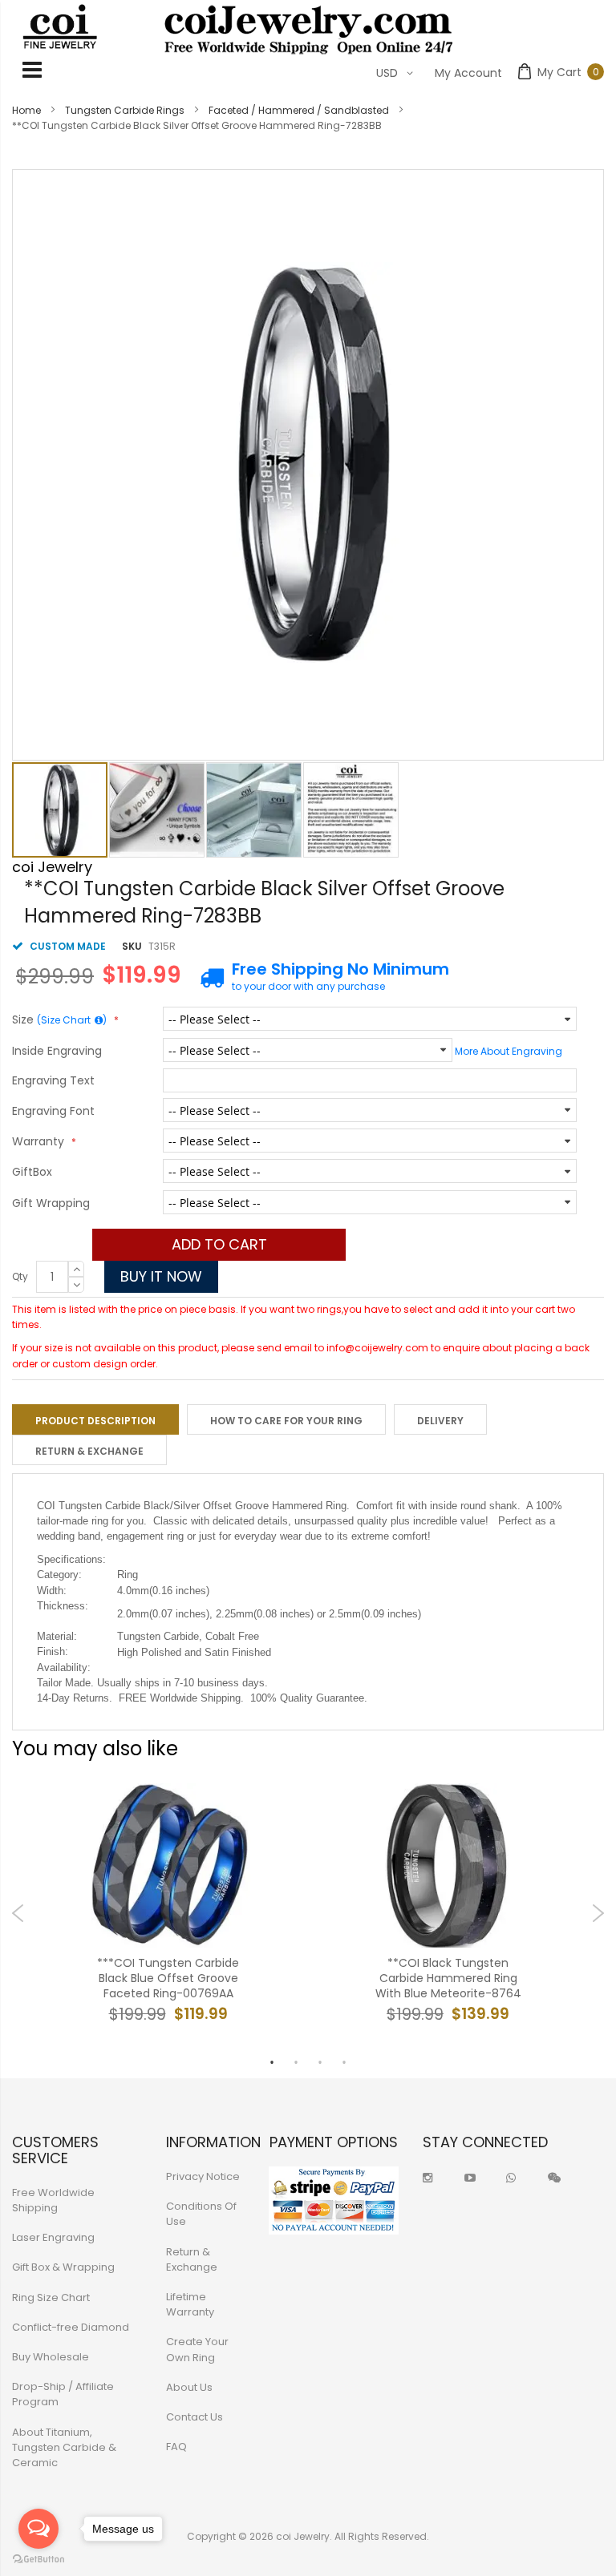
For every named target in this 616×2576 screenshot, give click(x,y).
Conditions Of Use (201, 2214)
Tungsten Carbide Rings (125, 110)
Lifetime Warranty (190, 2304)
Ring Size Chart (51, 2297)
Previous (18, 1913)
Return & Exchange (89, 1451)
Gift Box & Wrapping (63, 2267)
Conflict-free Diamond (71, 2327)
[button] (158, 810)
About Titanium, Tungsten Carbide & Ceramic (64, 2447)
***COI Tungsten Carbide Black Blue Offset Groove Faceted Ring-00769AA (168, 1978)
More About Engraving (509, 1051)
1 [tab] (272, 2062)
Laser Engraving (53, 2237)
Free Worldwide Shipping (53, 2200)
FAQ (176, 2447)
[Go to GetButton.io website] (38, 2560)
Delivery (440, 1421)
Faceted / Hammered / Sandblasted (299, 110)
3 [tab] (320, 2062)
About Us (189, 2387)
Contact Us (195, 2417)
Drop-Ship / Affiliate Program (63, 2394)
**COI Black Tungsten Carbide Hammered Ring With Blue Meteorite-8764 (448, 1978)
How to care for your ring (286, 1421)
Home (26, 110)
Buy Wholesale (51, 2357)
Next (598, 1913)
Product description (95, 1421)
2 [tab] (296, 2062)
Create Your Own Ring (197, 2349)
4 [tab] (344, 2062)
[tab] (95, 1419)
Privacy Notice (203, 2176)
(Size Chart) (72, 1020)
